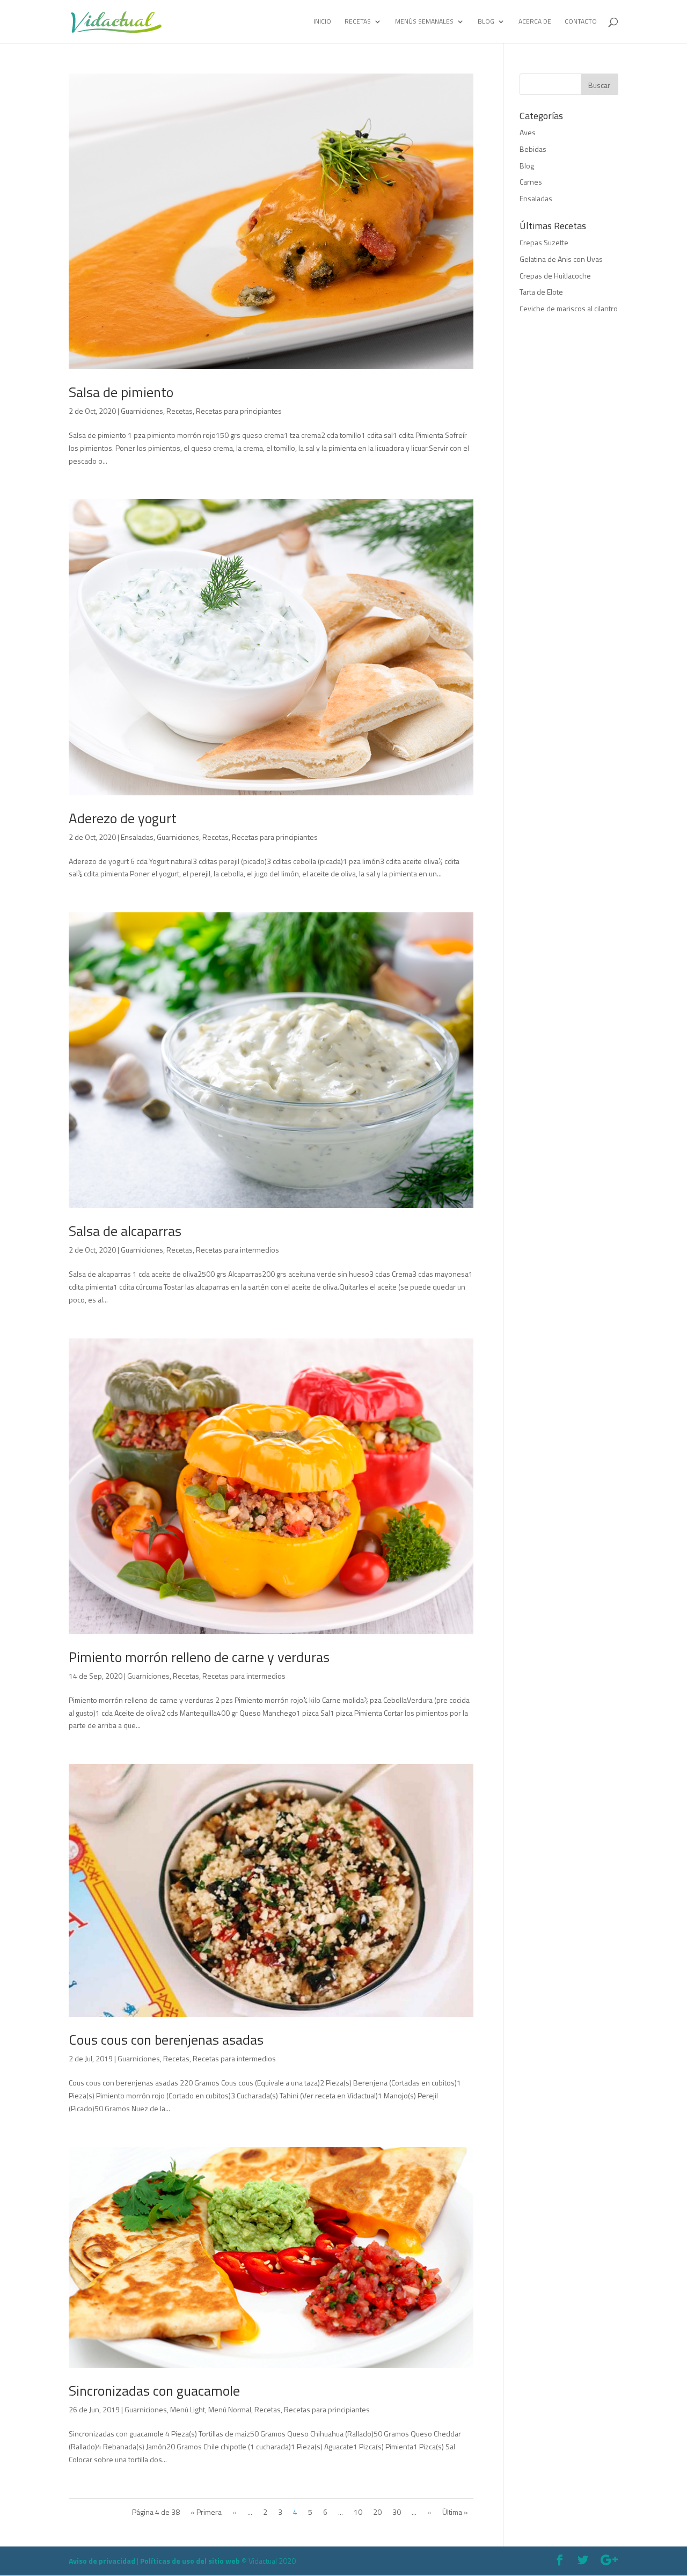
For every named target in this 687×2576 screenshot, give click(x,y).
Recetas (358, 22)
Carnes (531, 182)
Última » (455, 2512)
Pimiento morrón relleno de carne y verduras (199, 1657)
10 (358, 2512)
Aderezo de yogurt (123, 818)
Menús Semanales (424, 22)
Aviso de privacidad (102, 2561)
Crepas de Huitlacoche (555, 276)
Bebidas (533, 149)
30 (397, 2512)
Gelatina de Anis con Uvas (561, 259)
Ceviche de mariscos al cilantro (569, 308)
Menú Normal (230, 2409)
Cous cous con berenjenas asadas (166, 2040)
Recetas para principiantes (239, 411)
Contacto (581, 22)
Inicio (322, 22)
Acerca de (535, 22)
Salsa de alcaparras (125, 1231)
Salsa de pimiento (121, 392)
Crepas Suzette (544, 242)
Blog (486, 22)
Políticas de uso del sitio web (190, 2561)
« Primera (206, 2512)
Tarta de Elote (541, 292)
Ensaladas (137, 837)
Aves (528, 132)
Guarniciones (142, 411)
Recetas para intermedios (237, 1250)
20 (377, 2512)
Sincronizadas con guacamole (154, 2391)
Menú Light (188, 2409)
